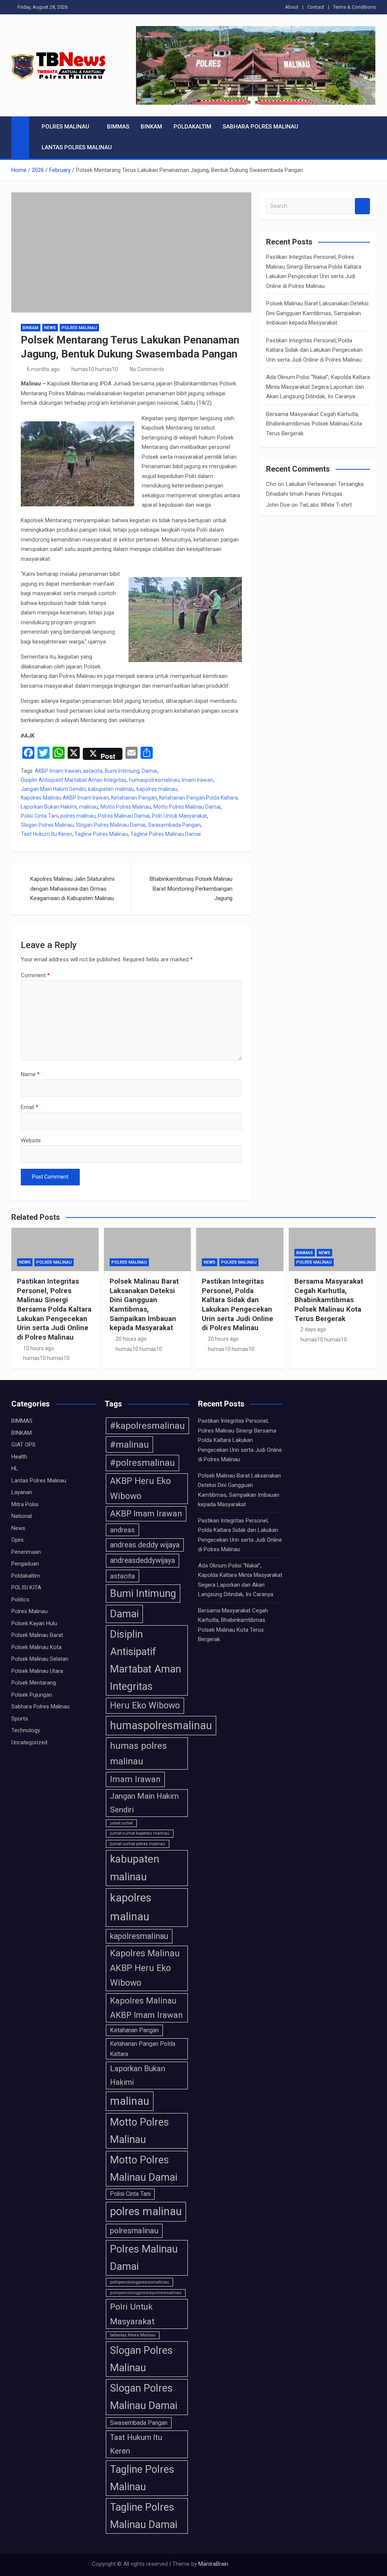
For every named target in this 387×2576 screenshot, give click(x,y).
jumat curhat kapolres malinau (140, 1833)
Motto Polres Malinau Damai (187, 807)
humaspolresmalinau (154, 780)
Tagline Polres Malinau (101, 834)
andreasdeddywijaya (142, 1560)
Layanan (22, 1492)
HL (15, 1468)
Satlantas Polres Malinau (133, 2335)
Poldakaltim (192, 127)
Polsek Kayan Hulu (34, 1623)
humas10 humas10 (95, 369)
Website (31, 1140)
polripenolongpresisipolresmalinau (146, 2293)
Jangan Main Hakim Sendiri (53, 789)
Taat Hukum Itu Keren (46, 834)
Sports (20, 1719)
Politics (20, 1600)
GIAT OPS (23, 1445)
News (50, 328)
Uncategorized (29, 1742)
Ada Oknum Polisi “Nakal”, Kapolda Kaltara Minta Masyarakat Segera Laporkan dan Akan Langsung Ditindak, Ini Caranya (318, 387)
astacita (93, 771)
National (22, 1516)
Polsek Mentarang (34, 1683)
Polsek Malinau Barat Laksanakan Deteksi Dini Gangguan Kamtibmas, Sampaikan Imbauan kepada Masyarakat (317, 313)
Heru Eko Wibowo (145, 1705)
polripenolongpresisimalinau (139, 2282)
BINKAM (151, 127)
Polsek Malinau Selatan (40, 1659)
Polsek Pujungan (32, 1695)
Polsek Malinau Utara (37, 1671)
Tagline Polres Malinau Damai (166, 834)
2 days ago (313, 1329)
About (292, 7)
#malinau (129, 1444)
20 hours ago (131, 1339)
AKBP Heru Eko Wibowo (140, 1488)
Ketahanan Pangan (134, 798)
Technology (26, 1730)
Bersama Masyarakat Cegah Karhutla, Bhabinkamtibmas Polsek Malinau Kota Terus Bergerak (314, 424)
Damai (149, 771)
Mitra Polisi (25, 1504)
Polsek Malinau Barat (37, 1635)
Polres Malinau (65, 127)
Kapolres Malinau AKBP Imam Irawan (65, 798)
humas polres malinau (139, 1754)
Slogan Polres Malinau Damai (111, 825)
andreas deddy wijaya (145, 1545)
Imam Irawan (197, 780)
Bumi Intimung (122, 771)
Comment (35, 975)
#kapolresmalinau (147, 1426)
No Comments (147, 369)
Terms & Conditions (354, 7)
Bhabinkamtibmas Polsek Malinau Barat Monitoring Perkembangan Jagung (191, 889)
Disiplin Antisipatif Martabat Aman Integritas (74, 780)
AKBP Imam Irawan (58, 771)
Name (30, 1074)
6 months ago (43, 369)
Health (19, 1457)
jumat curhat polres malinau (138, 1844)
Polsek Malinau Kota (36, 1647)
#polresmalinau (142, 1463)
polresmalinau (134, 2231)
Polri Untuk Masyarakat (180, 816)
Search (362, 206)
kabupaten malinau (111, 789)
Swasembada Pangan (174, 825)
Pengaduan (25, 1564)
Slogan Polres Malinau (47, 825)
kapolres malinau (157, 789)
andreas (122, 1530)
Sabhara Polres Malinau (260, 127)
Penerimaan (26, 1552)
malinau (89, 807)
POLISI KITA (26, 1587)
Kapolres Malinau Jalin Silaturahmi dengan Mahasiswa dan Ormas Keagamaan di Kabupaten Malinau (72, 889)
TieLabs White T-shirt (326, 505)
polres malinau (78, 816)
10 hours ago (39, 1348)
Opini (17, 1540)
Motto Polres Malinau (126, 807)
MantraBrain (213, 2564)
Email (29, 1107)
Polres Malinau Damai (124, 816)
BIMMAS (118, 127)
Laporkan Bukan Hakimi (49, 807)
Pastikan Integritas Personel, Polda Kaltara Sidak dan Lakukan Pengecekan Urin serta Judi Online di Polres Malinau (314, 350)
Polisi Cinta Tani (39, 816)
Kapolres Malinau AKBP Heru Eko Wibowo (145, 1968)
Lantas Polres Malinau (77, 147)
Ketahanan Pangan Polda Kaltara (198, 798)
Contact (316, 7)
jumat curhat (121, 1823)
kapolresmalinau (139, 1936)
